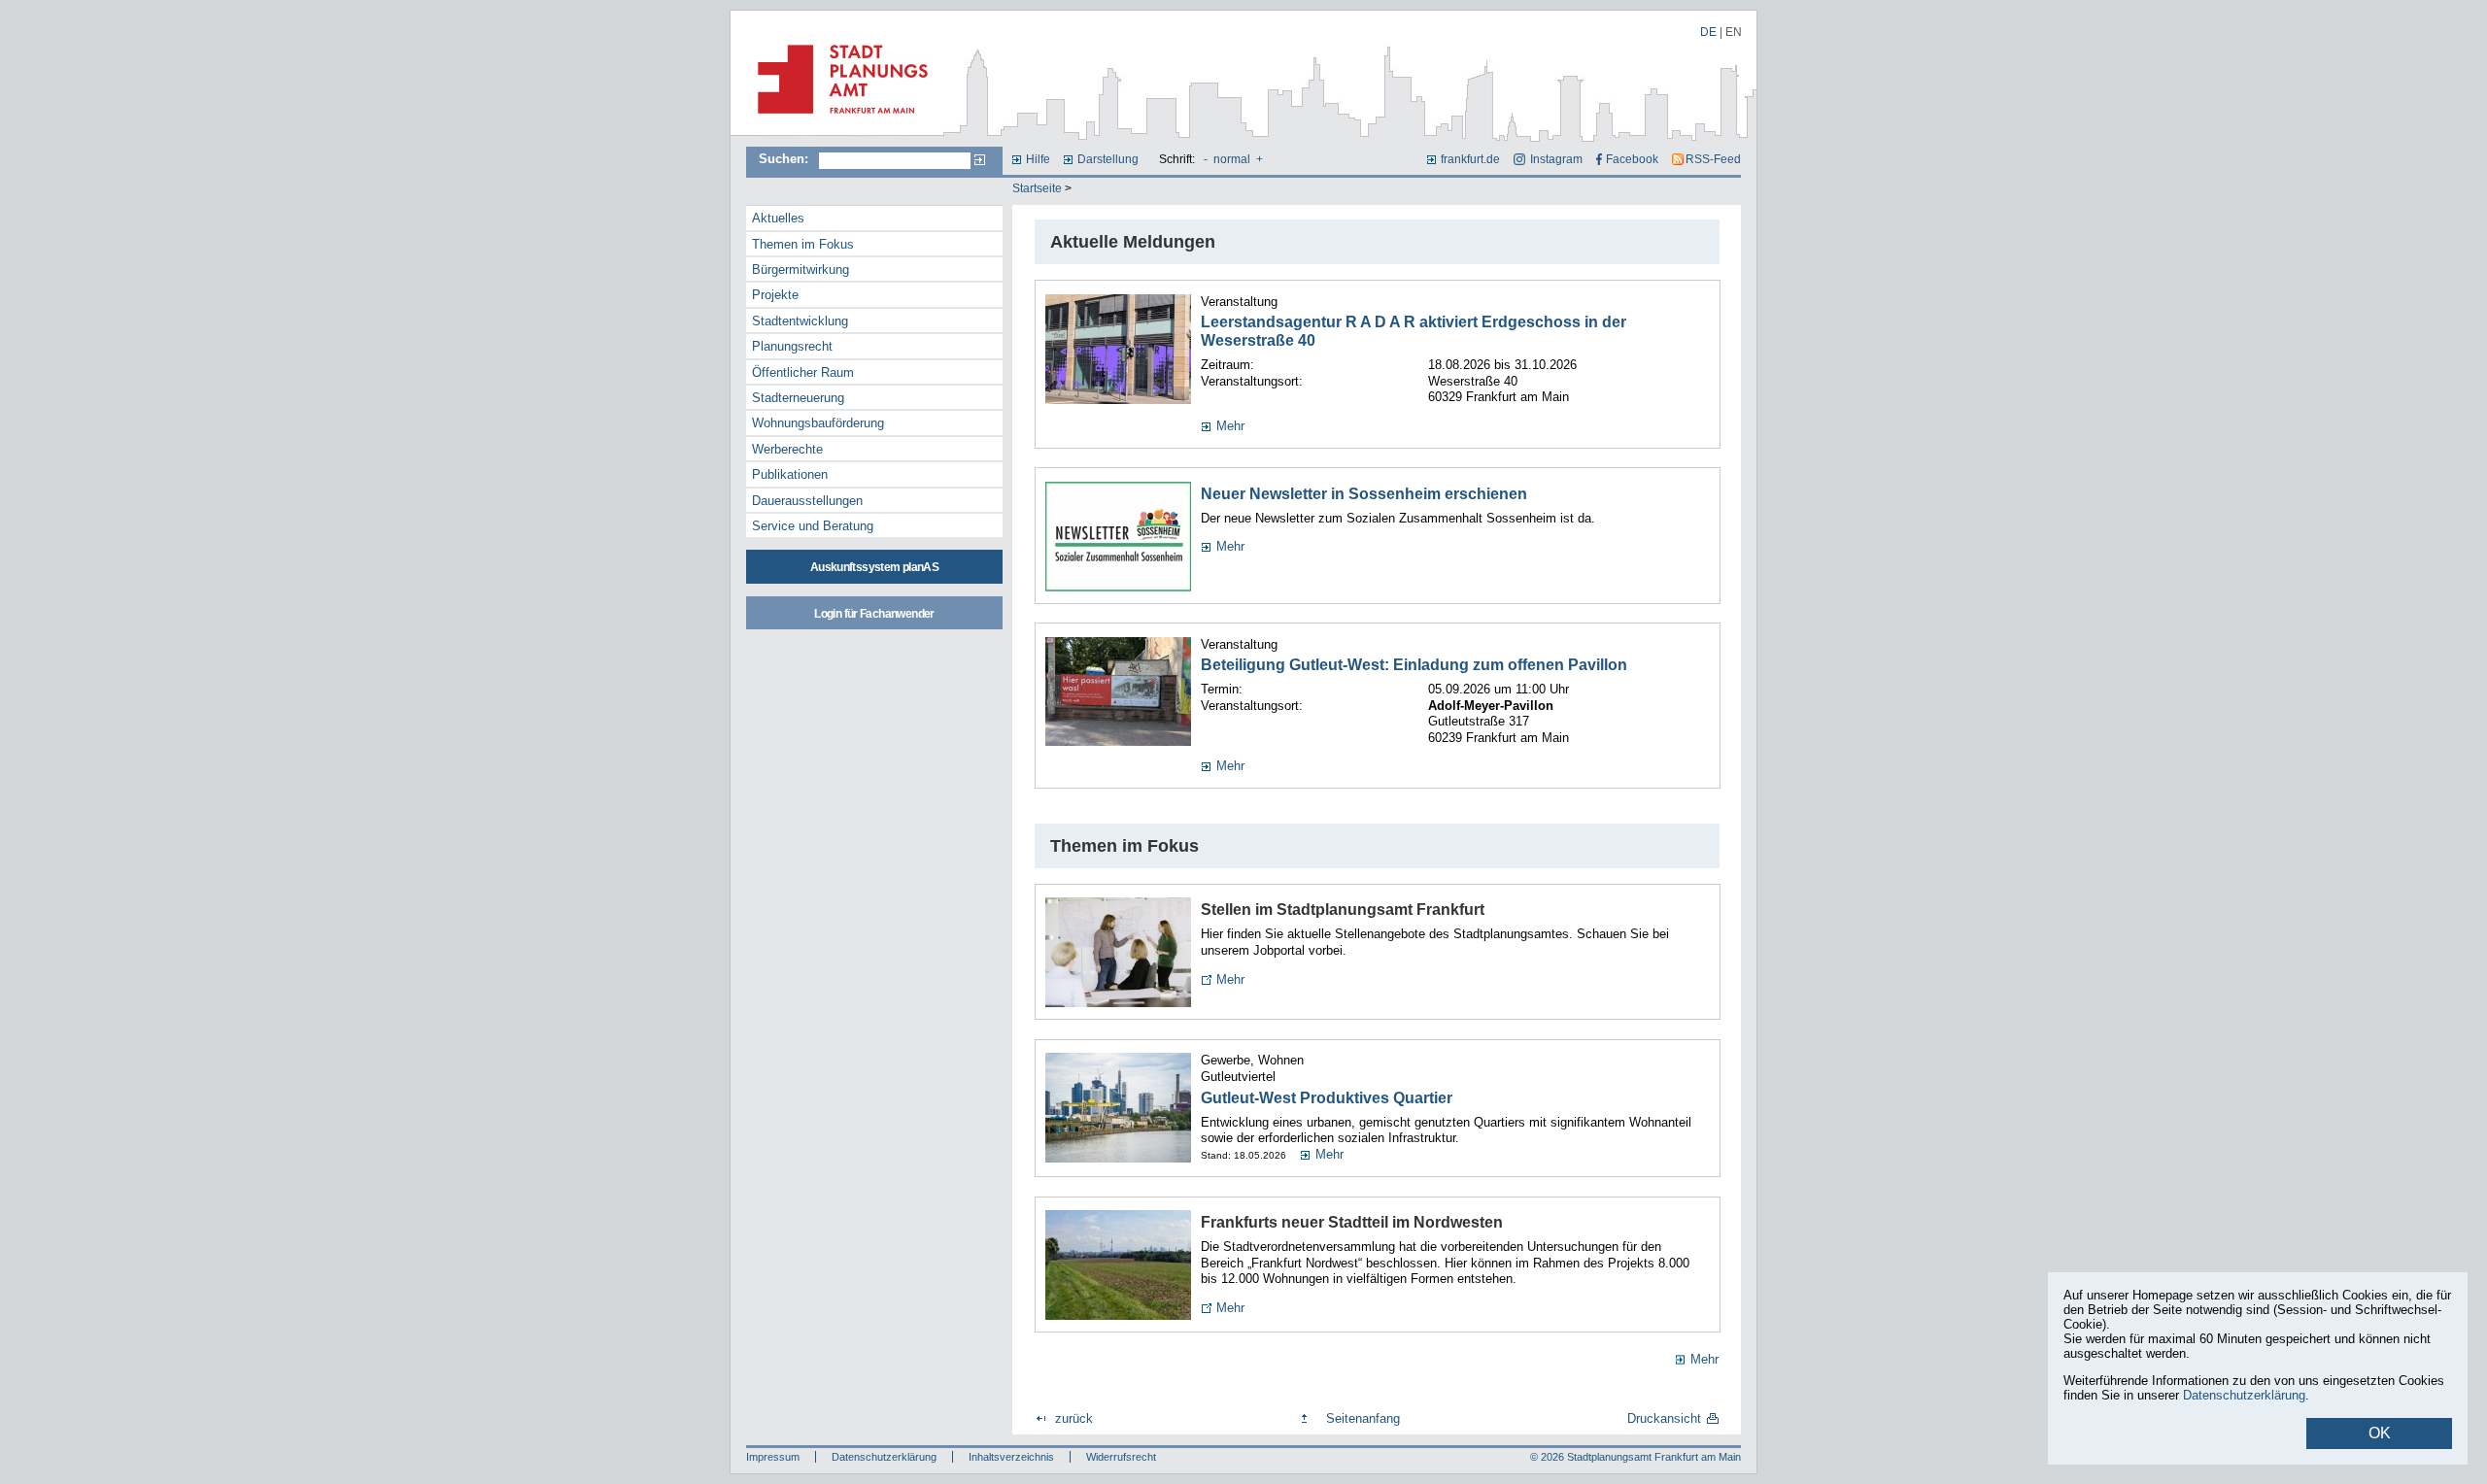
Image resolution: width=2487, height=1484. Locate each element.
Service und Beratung (813, 526)
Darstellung (1108, 159)
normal (1232, 159)
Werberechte (787, 449)
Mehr (1230, 426)
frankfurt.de (1470, 159)
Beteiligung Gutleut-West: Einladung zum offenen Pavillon (1414, 665)
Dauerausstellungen (807, 501)
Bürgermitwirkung (801, 270)
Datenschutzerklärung (884, 1457)
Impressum (773, 1457)
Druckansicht (1664, 1418)
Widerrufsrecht (1121, 1457)
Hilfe (1038, 159)
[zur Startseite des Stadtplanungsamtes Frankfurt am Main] (837, 121)
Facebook (1632, 159)
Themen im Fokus (803, 244)
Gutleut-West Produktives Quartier (1327, 1098)
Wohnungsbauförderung (818, 423)
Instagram (1556, 159)
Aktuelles (778, 218)
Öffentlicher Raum (803, 372)
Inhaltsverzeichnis (1011, 1457)
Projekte (775, 295)
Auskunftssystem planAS (874, 567)
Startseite (1037, 188)
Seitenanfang (1363, 1418)
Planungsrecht (792, 346)
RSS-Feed (1713, 159)
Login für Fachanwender (874, 614)
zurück (1074, 1418)
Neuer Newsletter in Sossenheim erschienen (1364, 494)
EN (1734, 32)
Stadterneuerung (798, 398)
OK (2380, 1433)
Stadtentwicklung (800, 321)
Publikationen (790, 474)
